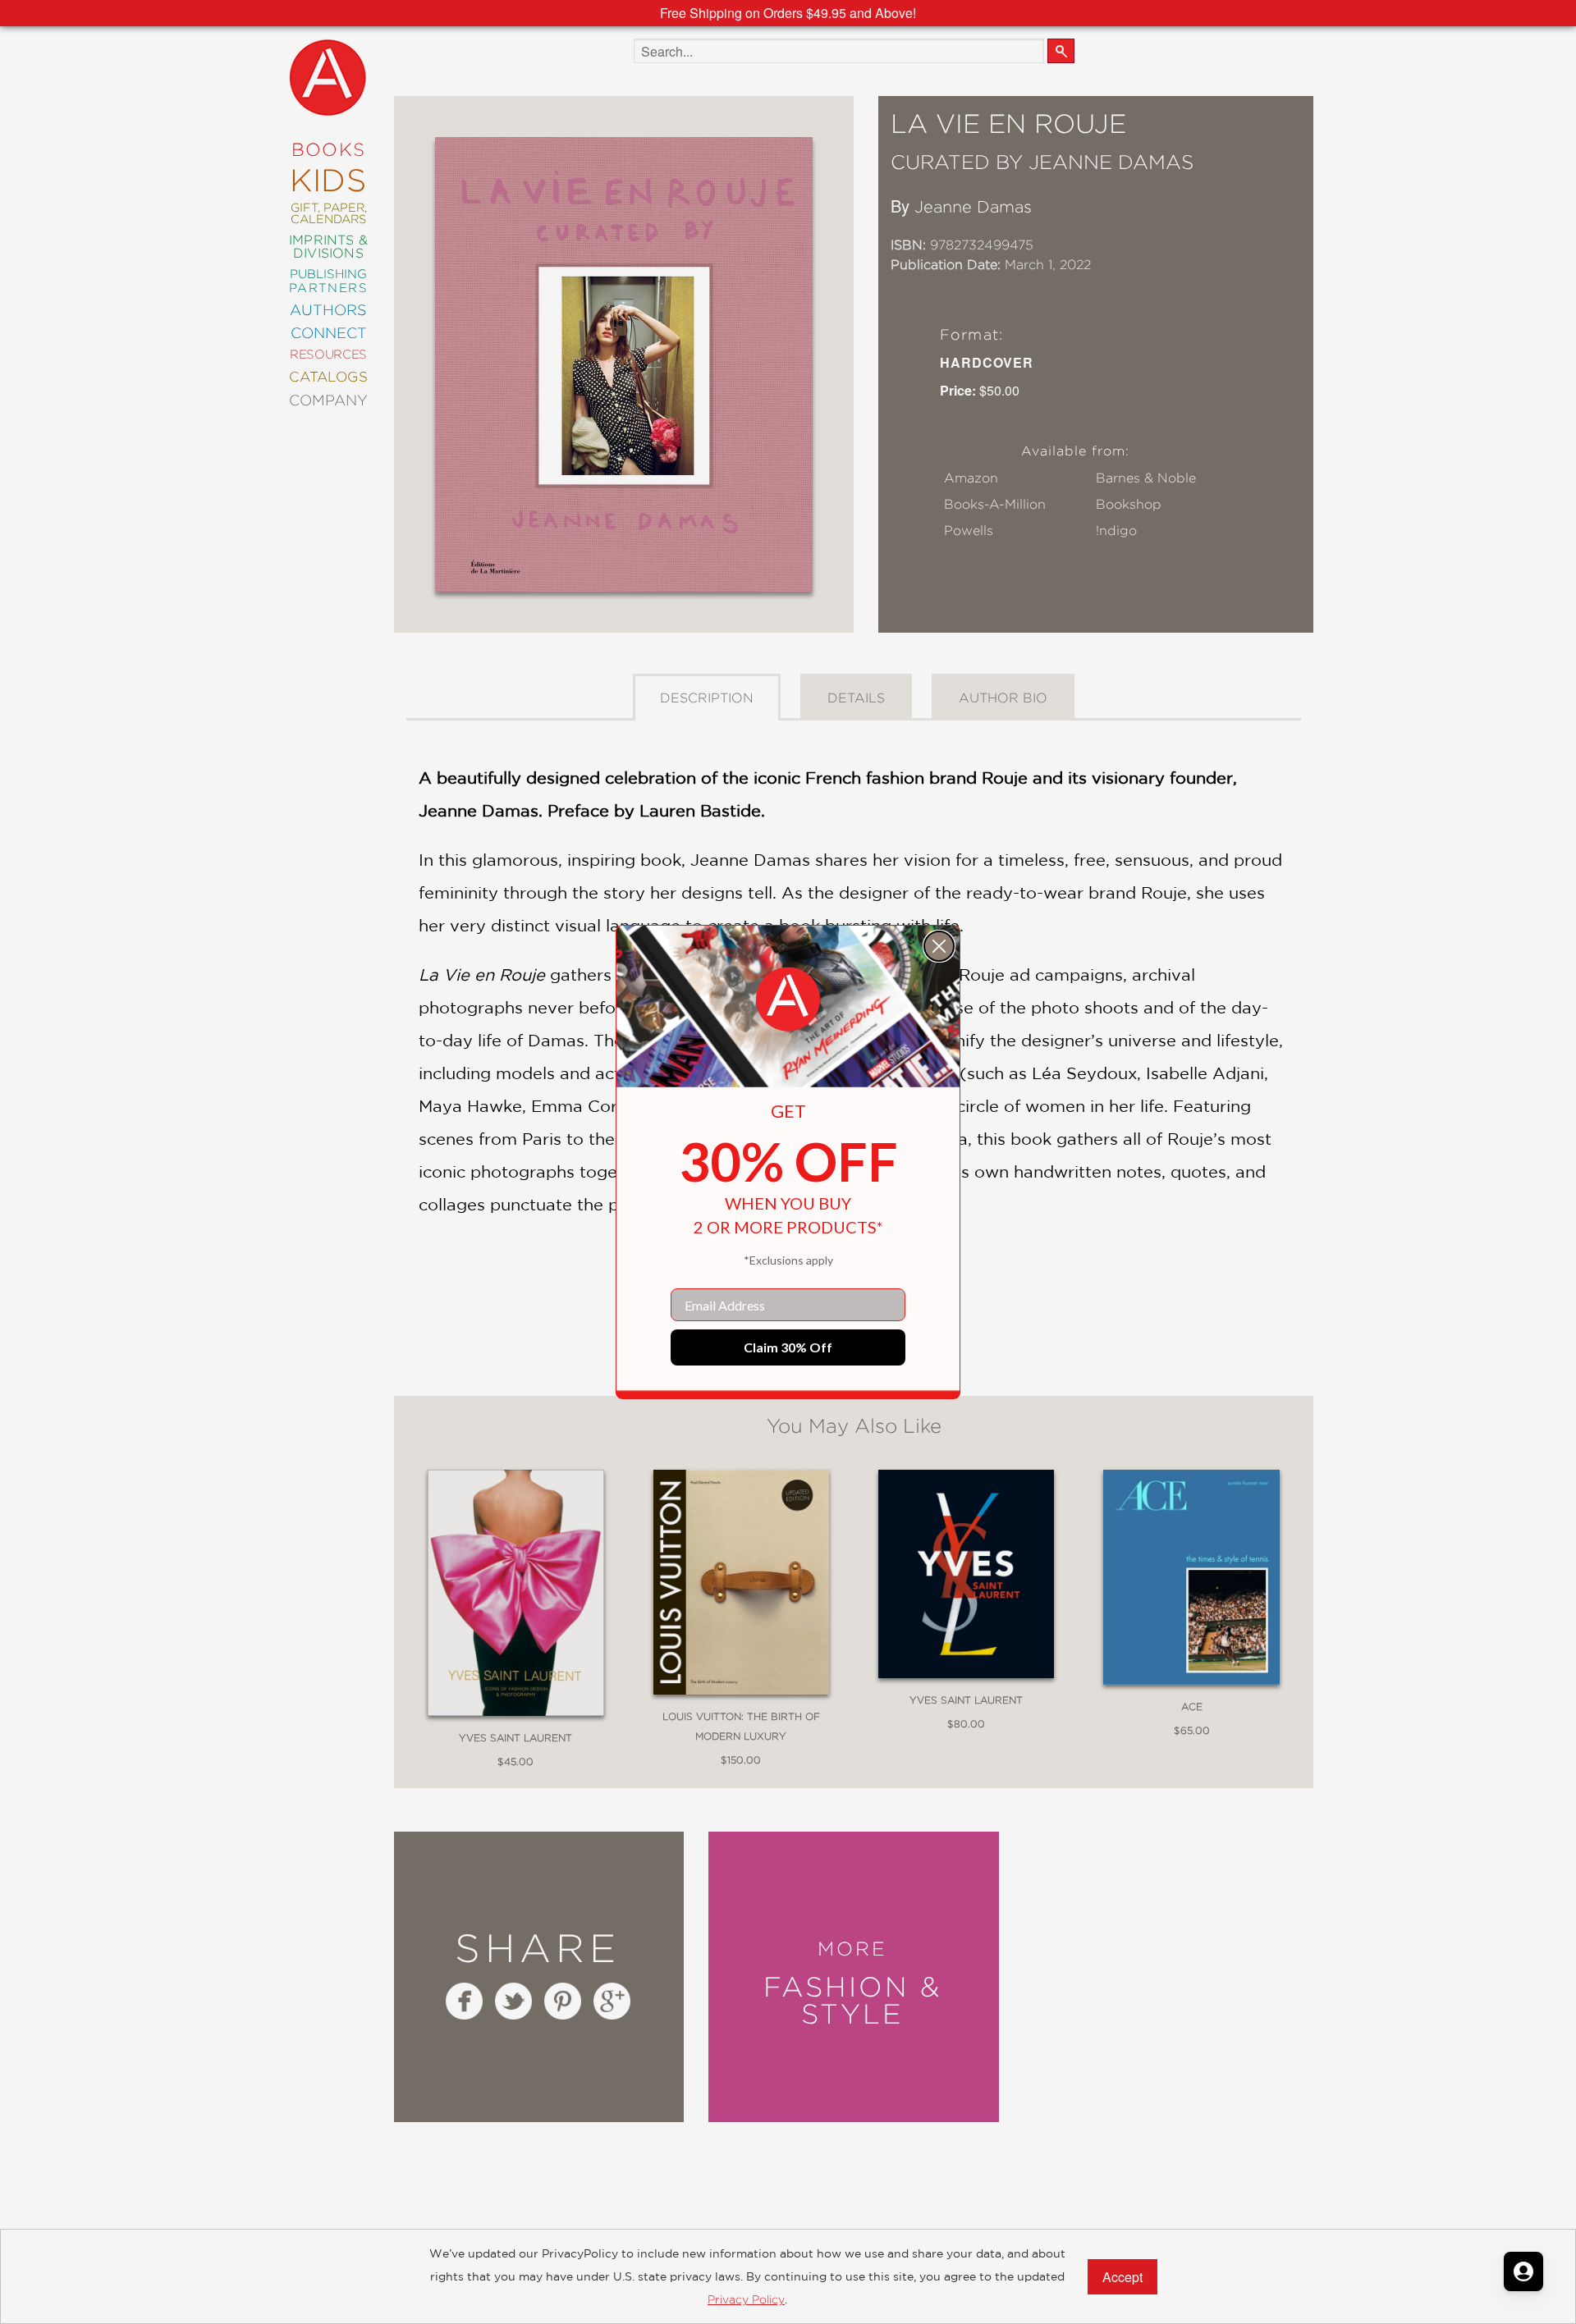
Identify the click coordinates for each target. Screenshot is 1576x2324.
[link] (788, 1000)
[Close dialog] (939, 946)
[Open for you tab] (1523, 2271)
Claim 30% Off (788, 1347)
